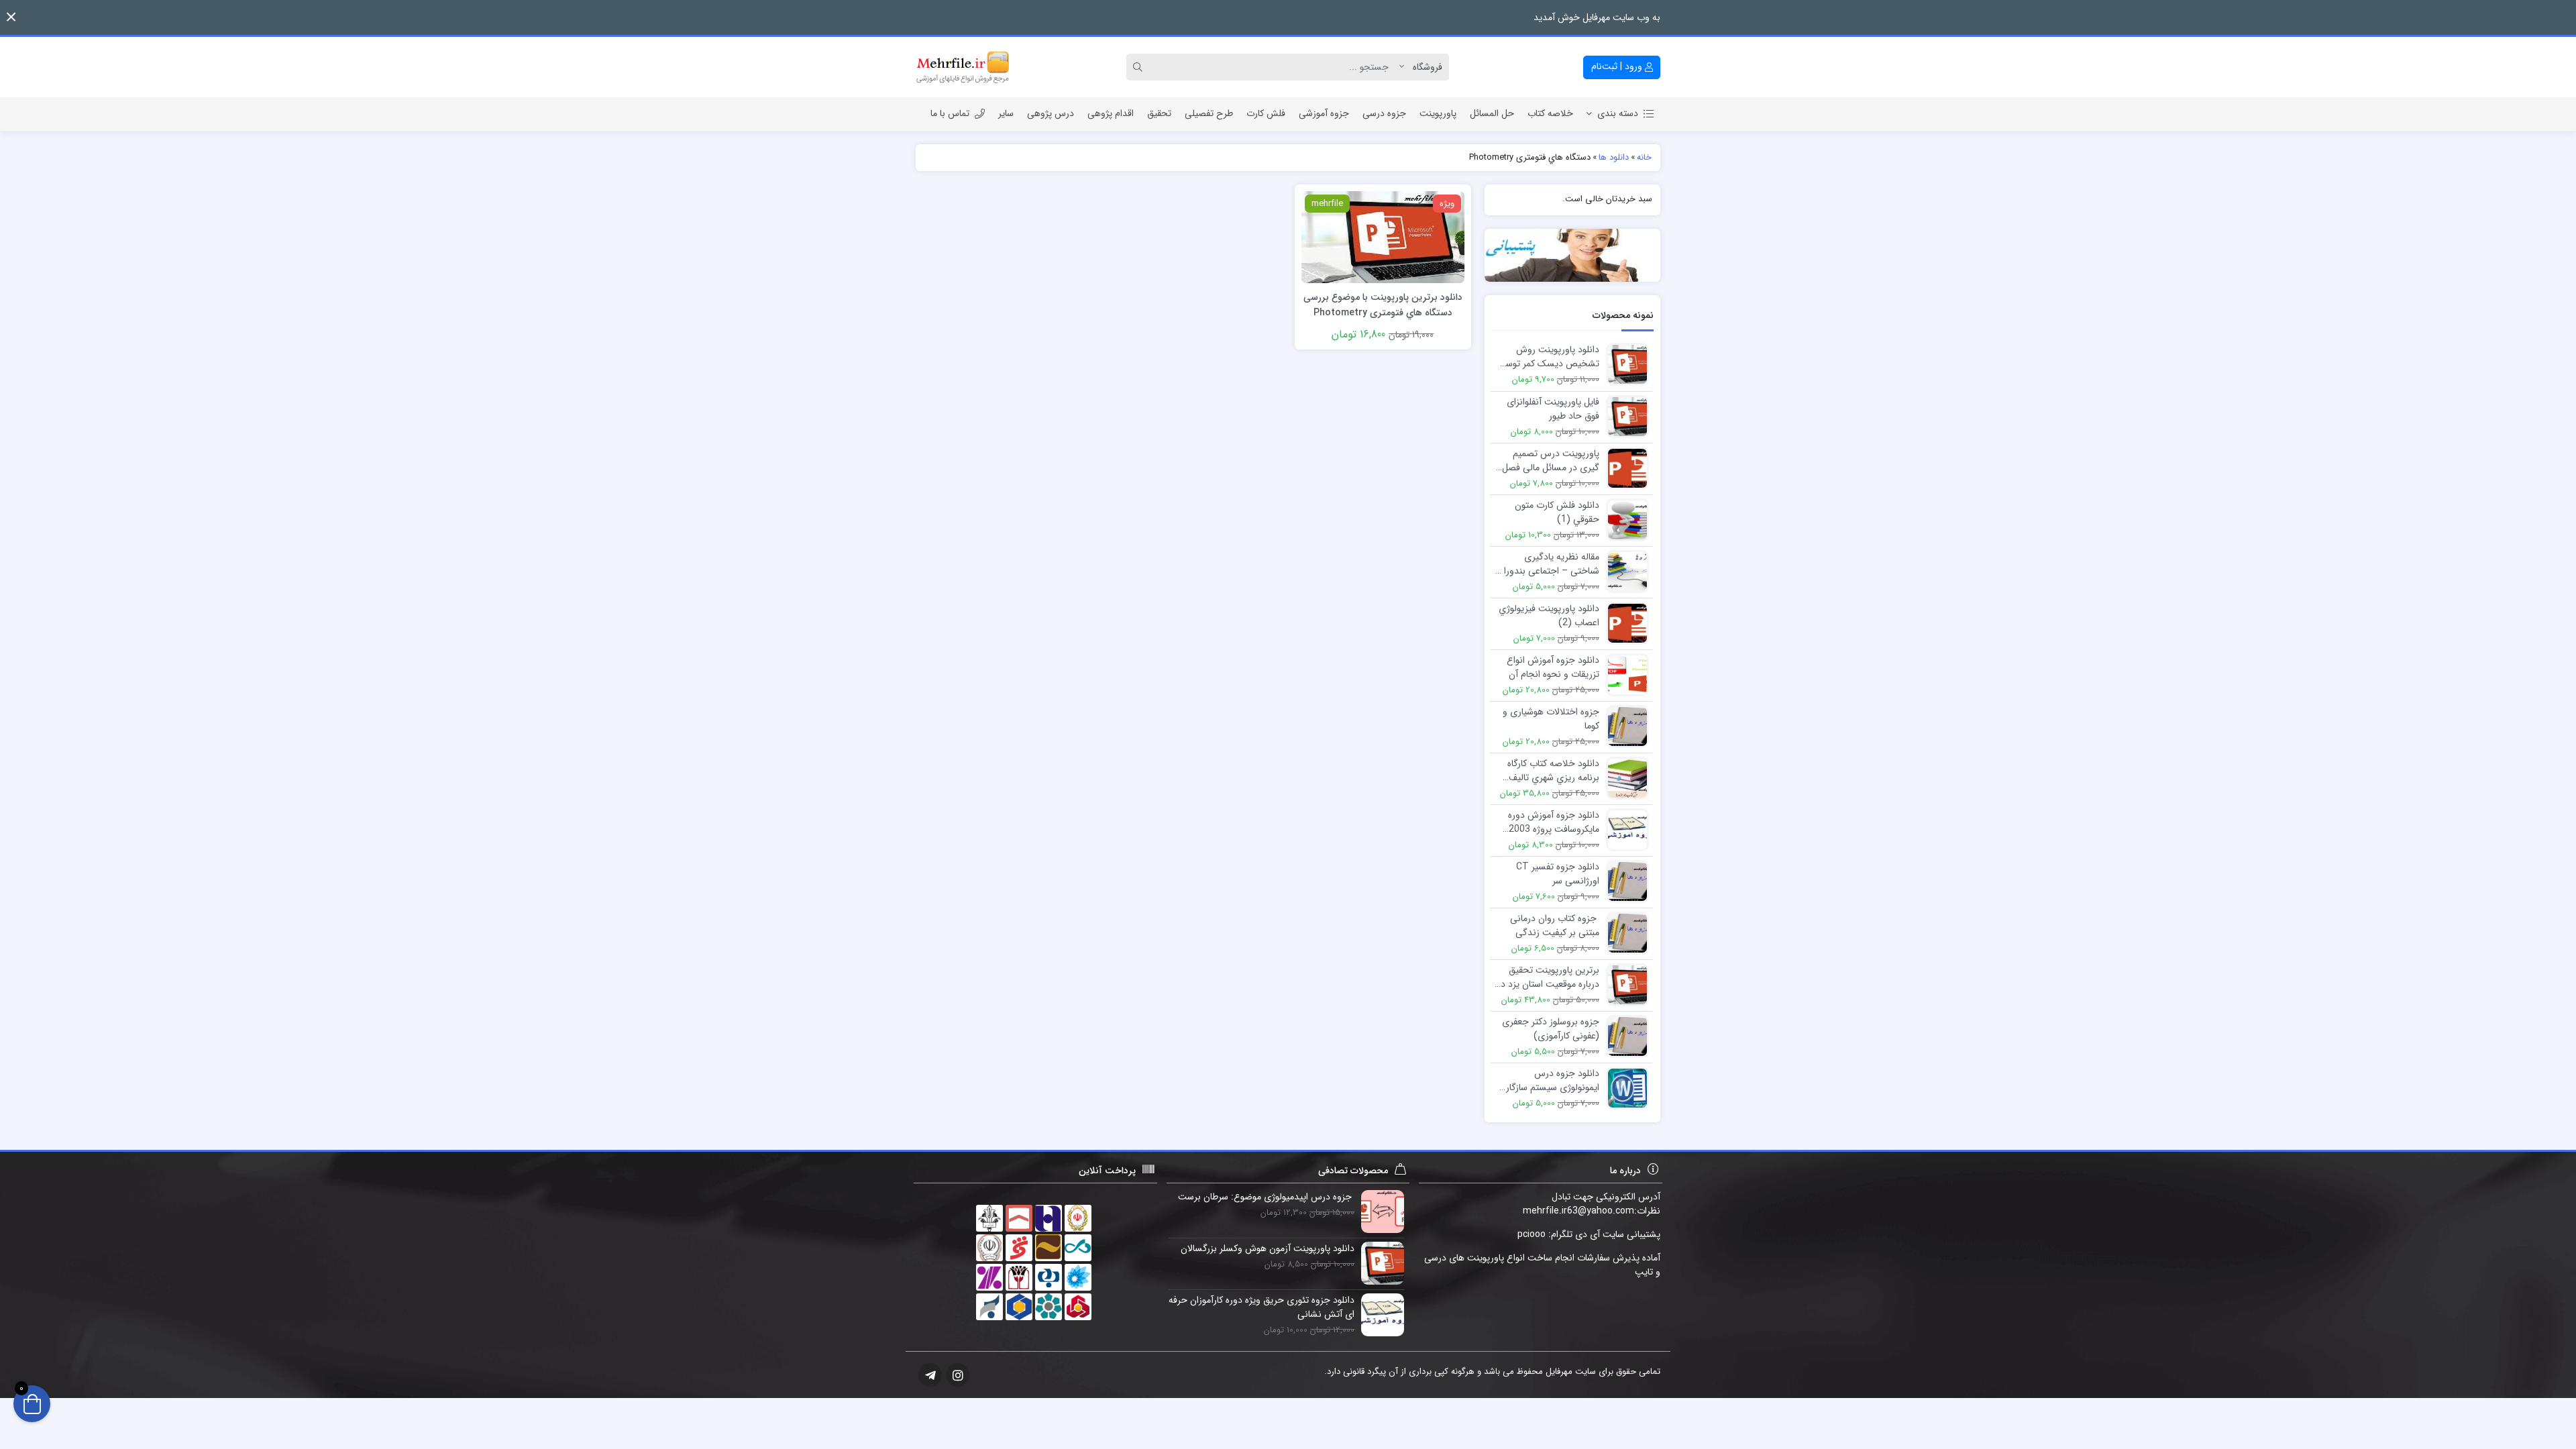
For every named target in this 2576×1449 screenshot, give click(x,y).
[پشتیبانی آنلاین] (1573, 255)
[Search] (1140, 67)
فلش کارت (1266, 113)
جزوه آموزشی (1324, 113)
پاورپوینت (1438, 113)
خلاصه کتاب (1550, 113)
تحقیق (1159, 113)
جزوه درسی (1384, 113)
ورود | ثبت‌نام (1618, 66)
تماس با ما (950, 113)
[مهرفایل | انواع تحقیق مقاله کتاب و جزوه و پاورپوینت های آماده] (963, 67)
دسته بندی (1618, 113)
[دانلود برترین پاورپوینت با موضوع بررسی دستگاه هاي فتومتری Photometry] (1383, 236)
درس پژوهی (1051, 113)
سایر (1006, 113)
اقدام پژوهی (1111, 113)
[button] (11, 17)
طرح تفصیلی (1209, 113)
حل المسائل (1492, 113)
